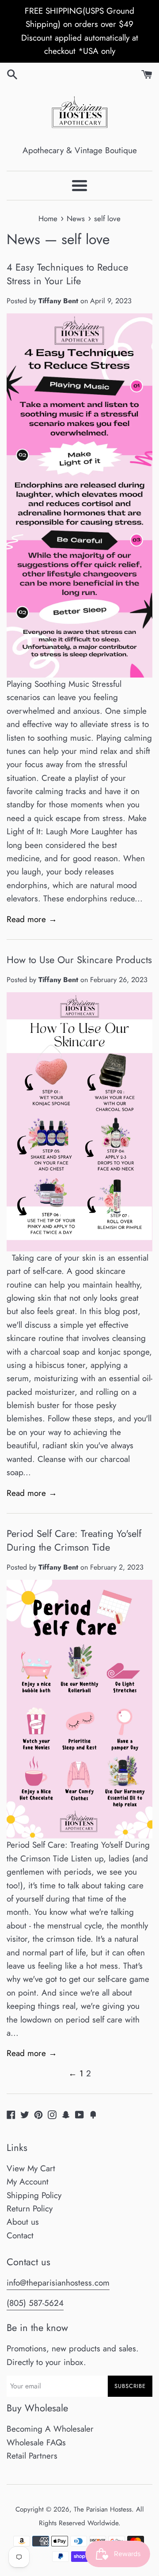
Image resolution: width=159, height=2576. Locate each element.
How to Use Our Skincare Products (79, 960)
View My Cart (31, 2168)
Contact (20, 2235)
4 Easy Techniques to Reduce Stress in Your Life (67, 274)
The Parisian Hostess (103, 2509)
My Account (28, 2182)
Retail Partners (32, 2456)
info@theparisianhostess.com (58, 2283)
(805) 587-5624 (35, 2303)
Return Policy (30, 2209)
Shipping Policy (34, 2195)
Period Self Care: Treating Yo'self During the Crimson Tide (74, 1540)
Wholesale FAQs (36, 2442)
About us (23, 2222)
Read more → (32, 919)
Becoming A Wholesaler (50, 2429)
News (23, 239)
